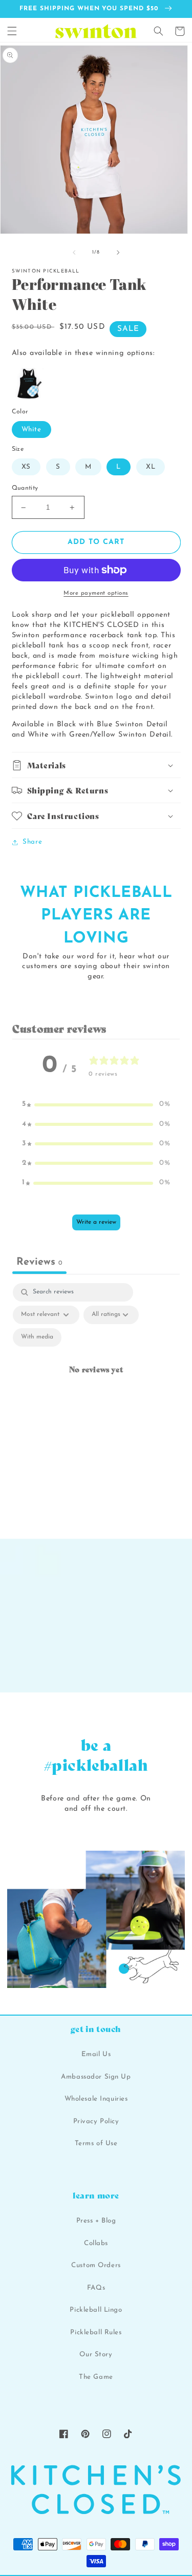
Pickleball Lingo (96, 2310)
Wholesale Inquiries (96, 2099)
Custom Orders (96, 2265)
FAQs (96, 2288)
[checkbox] (37, 1337)
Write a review (96, 1222)
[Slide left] (74, 253)
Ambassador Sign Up (96, 2077)
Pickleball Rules (96, 2332)
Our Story (96, 2354)
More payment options (96, 593)
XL (151, 467)
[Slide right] (118, 253)
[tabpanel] (96, 1382)
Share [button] (32, 842)
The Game (96, 2377)
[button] (12, 31)
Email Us (96, 2054)
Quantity (25, 488)
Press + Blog (96, 2221)
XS (26, 467)
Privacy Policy (96, 2121)
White (32, 430)
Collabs (96, 2243)
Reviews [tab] (39, 1262)
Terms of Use (96, 2143)
